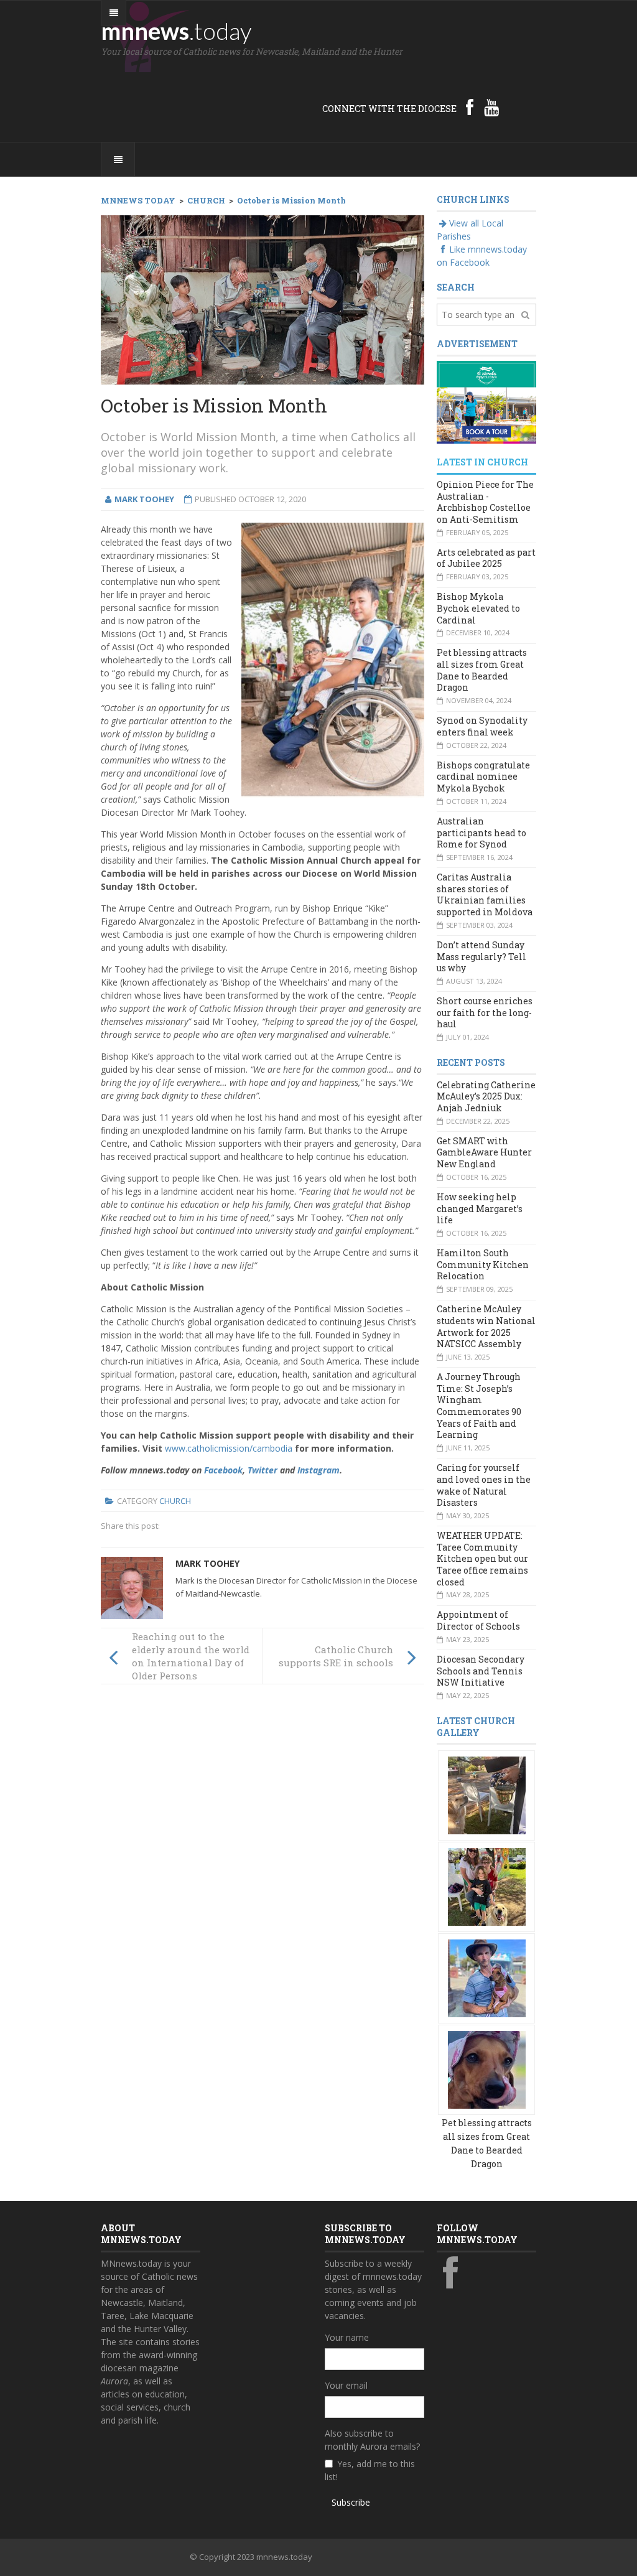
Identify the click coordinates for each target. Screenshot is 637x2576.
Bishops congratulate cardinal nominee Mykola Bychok (483, 777)
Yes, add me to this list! (370, 2470)
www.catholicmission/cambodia (229, 1448)
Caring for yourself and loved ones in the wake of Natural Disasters (484, 1485)
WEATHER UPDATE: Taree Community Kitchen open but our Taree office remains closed (482, 1559)
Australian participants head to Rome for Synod (481, 833)
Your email (346, 2385)
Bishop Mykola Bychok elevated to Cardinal (478, 608)
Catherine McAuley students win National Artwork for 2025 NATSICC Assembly (486, 1326)
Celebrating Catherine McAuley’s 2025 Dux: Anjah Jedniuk (486, 1096)
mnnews (176, 30)
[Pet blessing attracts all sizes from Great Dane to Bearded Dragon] (487, 1795)
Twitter (263, 1470)
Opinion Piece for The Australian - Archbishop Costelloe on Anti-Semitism (485, 502)
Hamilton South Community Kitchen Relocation (483, 1264)
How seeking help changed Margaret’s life (480, 1208)
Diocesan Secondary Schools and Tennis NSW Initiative (481, 1671)
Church (175, 1501)
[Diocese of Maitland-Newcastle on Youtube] (491, 107)
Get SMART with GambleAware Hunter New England (484, 1152)
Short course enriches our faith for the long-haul (485, 1012)
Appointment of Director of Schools (478, 1620)
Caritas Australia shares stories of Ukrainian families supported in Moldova (485, 894)
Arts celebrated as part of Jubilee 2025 (486, 558)
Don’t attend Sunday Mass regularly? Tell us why (481, 956)
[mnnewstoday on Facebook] (470, 107)
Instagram (318, 1470)
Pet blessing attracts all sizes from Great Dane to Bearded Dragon (482, 670)
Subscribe (351, 2502)
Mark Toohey (207, 1563)
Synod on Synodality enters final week (482, 726)
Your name (347, 2337)
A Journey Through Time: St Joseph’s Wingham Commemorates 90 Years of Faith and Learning (479, 1406)
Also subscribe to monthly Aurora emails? (372, 2440)
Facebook (223, 1470)
